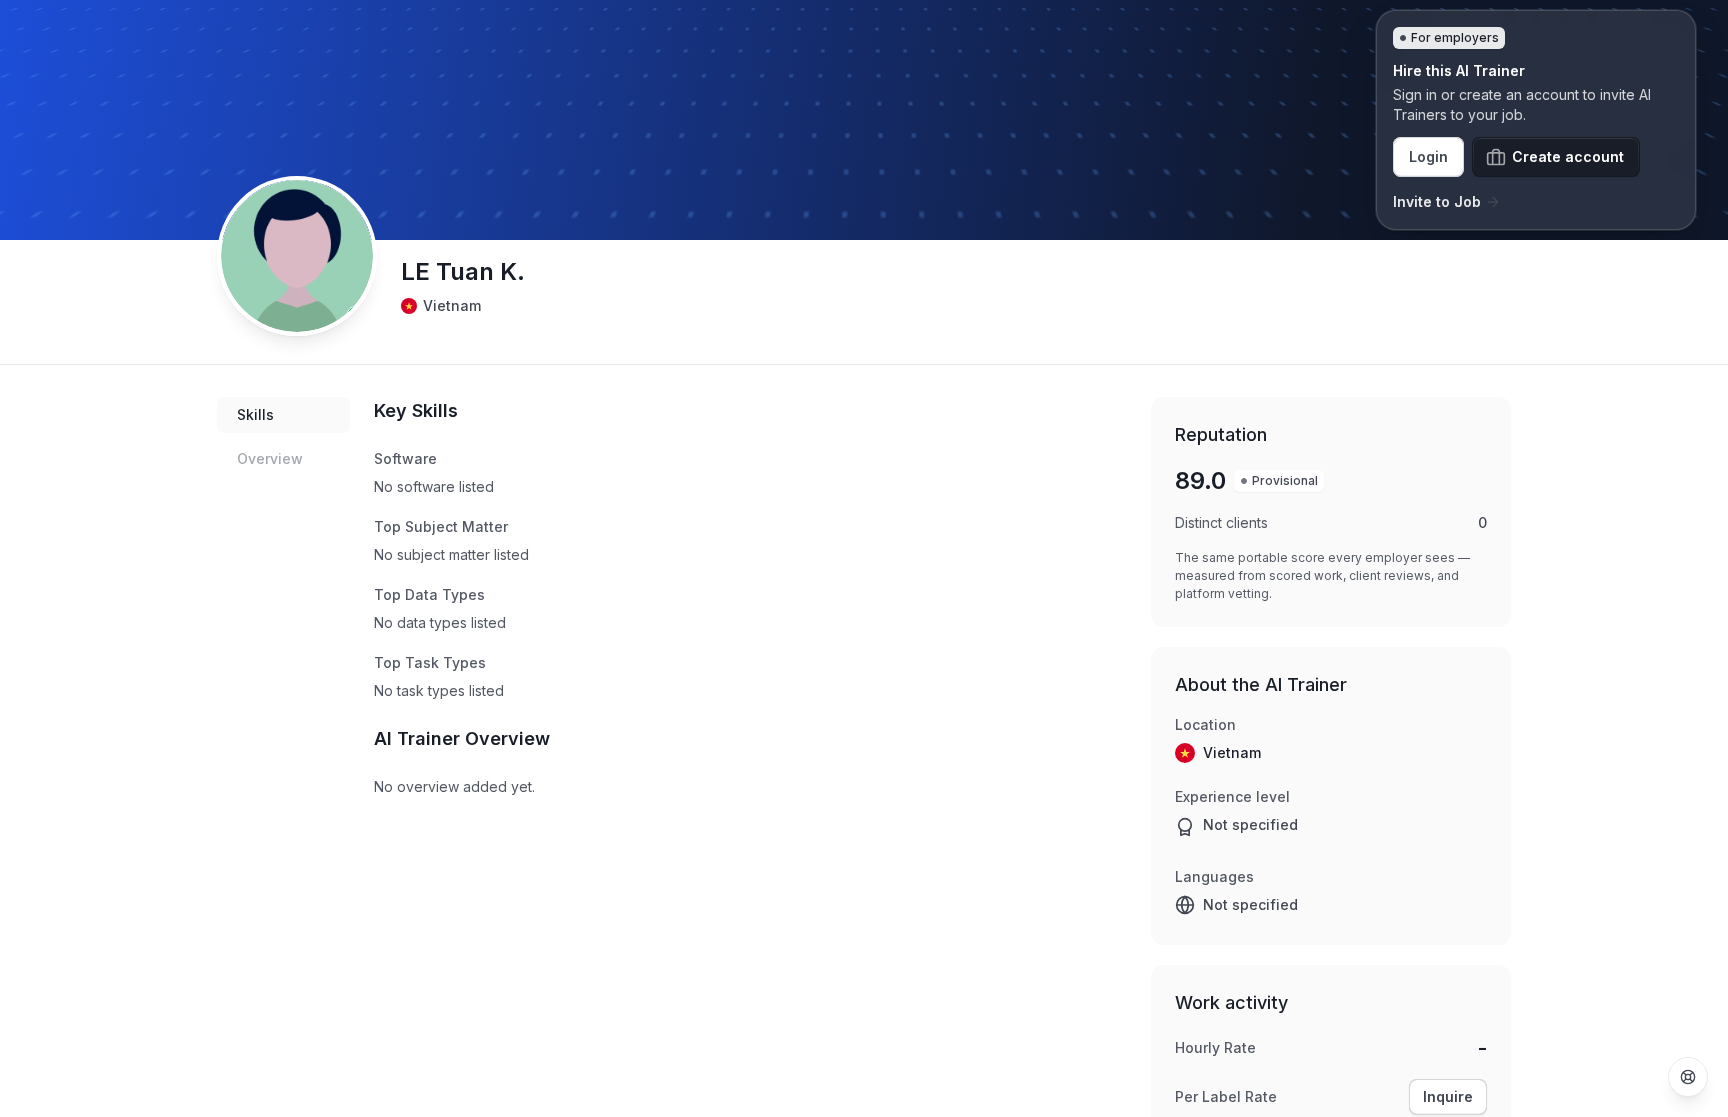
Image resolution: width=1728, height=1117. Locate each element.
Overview (270, 458)
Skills (255, 414)
